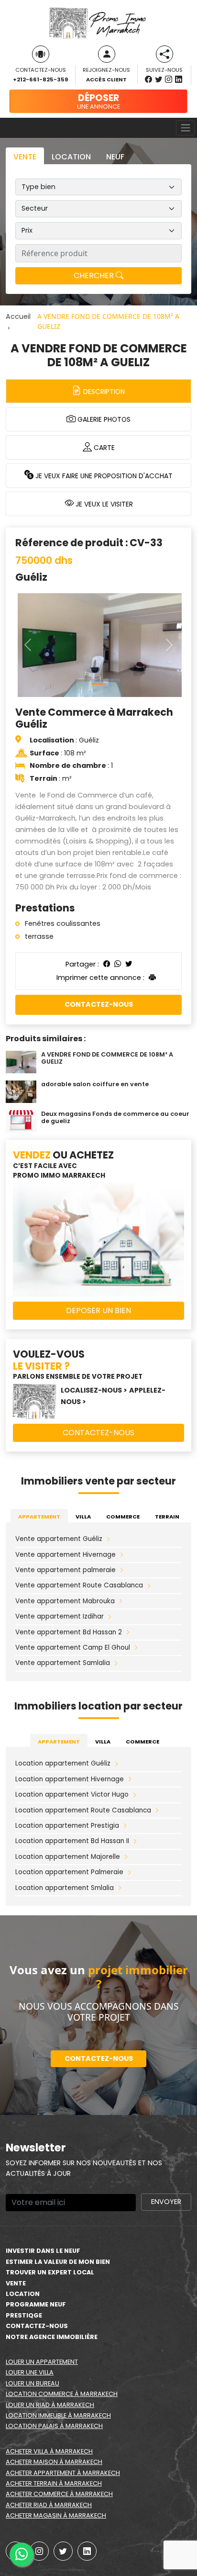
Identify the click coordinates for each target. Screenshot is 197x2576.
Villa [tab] (83, 1517)
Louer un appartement (42, 2362)
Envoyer (166, 2202)
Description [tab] (103, 392)
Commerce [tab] (123, 1517)
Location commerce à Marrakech (62, 2394)
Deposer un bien (98, 1310)
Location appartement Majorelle (68, 1857)
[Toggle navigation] (185, 128)
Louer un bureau (33, 2383)
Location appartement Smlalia (65, 1888)
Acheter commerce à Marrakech (59, 2494)
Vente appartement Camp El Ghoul (73, 1648)
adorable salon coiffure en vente (95, 1084)
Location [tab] (71, 157)
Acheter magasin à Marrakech (56, 2515)
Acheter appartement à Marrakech (63, 2473)
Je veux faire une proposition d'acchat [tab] (103, 476)
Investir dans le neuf (43, 2251)
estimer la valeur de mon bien (58, 2262)
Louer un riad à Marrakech (50, 2405)
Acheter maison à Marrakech (54, 2462)
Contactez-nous (99, 1004)
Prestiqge (24, 2315)
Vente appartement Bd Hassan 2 (69, 1632)
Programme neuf (36, 2304)
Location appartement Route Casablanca (83, 1810)
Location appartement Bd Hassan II (72, 1841)
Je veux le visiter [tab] (103, 504)
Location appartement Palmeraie (69, 1872)
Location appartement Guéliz (63, 1763)
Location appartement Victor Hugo (72, 1794)
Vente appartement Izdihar (60, 1616)
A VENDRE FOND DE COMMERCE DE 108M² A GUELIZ (107, 1058)
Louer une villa (30, 2372)
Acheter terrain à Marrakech (54, 2483)
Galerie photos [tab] (103, 419)
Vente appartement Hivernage (66, 1555)
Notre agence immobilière (52, 2337)
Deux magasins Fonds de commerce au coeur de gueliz (115, 1117)
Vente (16, 2283)
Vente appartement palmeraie (66, 1570)
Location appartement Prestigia (67, 1826)
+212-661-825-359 (40, 79)
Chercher (95, 276)
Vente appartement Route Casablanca (79, 1585)
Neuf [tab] (115, 157)
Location (23, 2294)
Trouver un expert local (50, 2272)
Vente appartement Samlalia (63, 1663)
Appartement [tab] (39, 1517)
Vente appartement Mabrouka (65, 1601)
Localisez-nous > (94, 1390)
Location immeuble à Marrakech (58, 2415)
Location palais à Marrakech (54, 2426)
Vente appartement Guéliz (59, 1539)
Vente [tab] (25, 157)
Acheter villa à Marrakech (49, 2451)
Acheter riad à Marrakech (49, 2505)
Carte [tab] (103, 448)
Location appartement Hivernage (70, 1779)
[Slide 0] (98, 684)
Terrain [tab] (167, 1517)
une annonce (98, 101)
